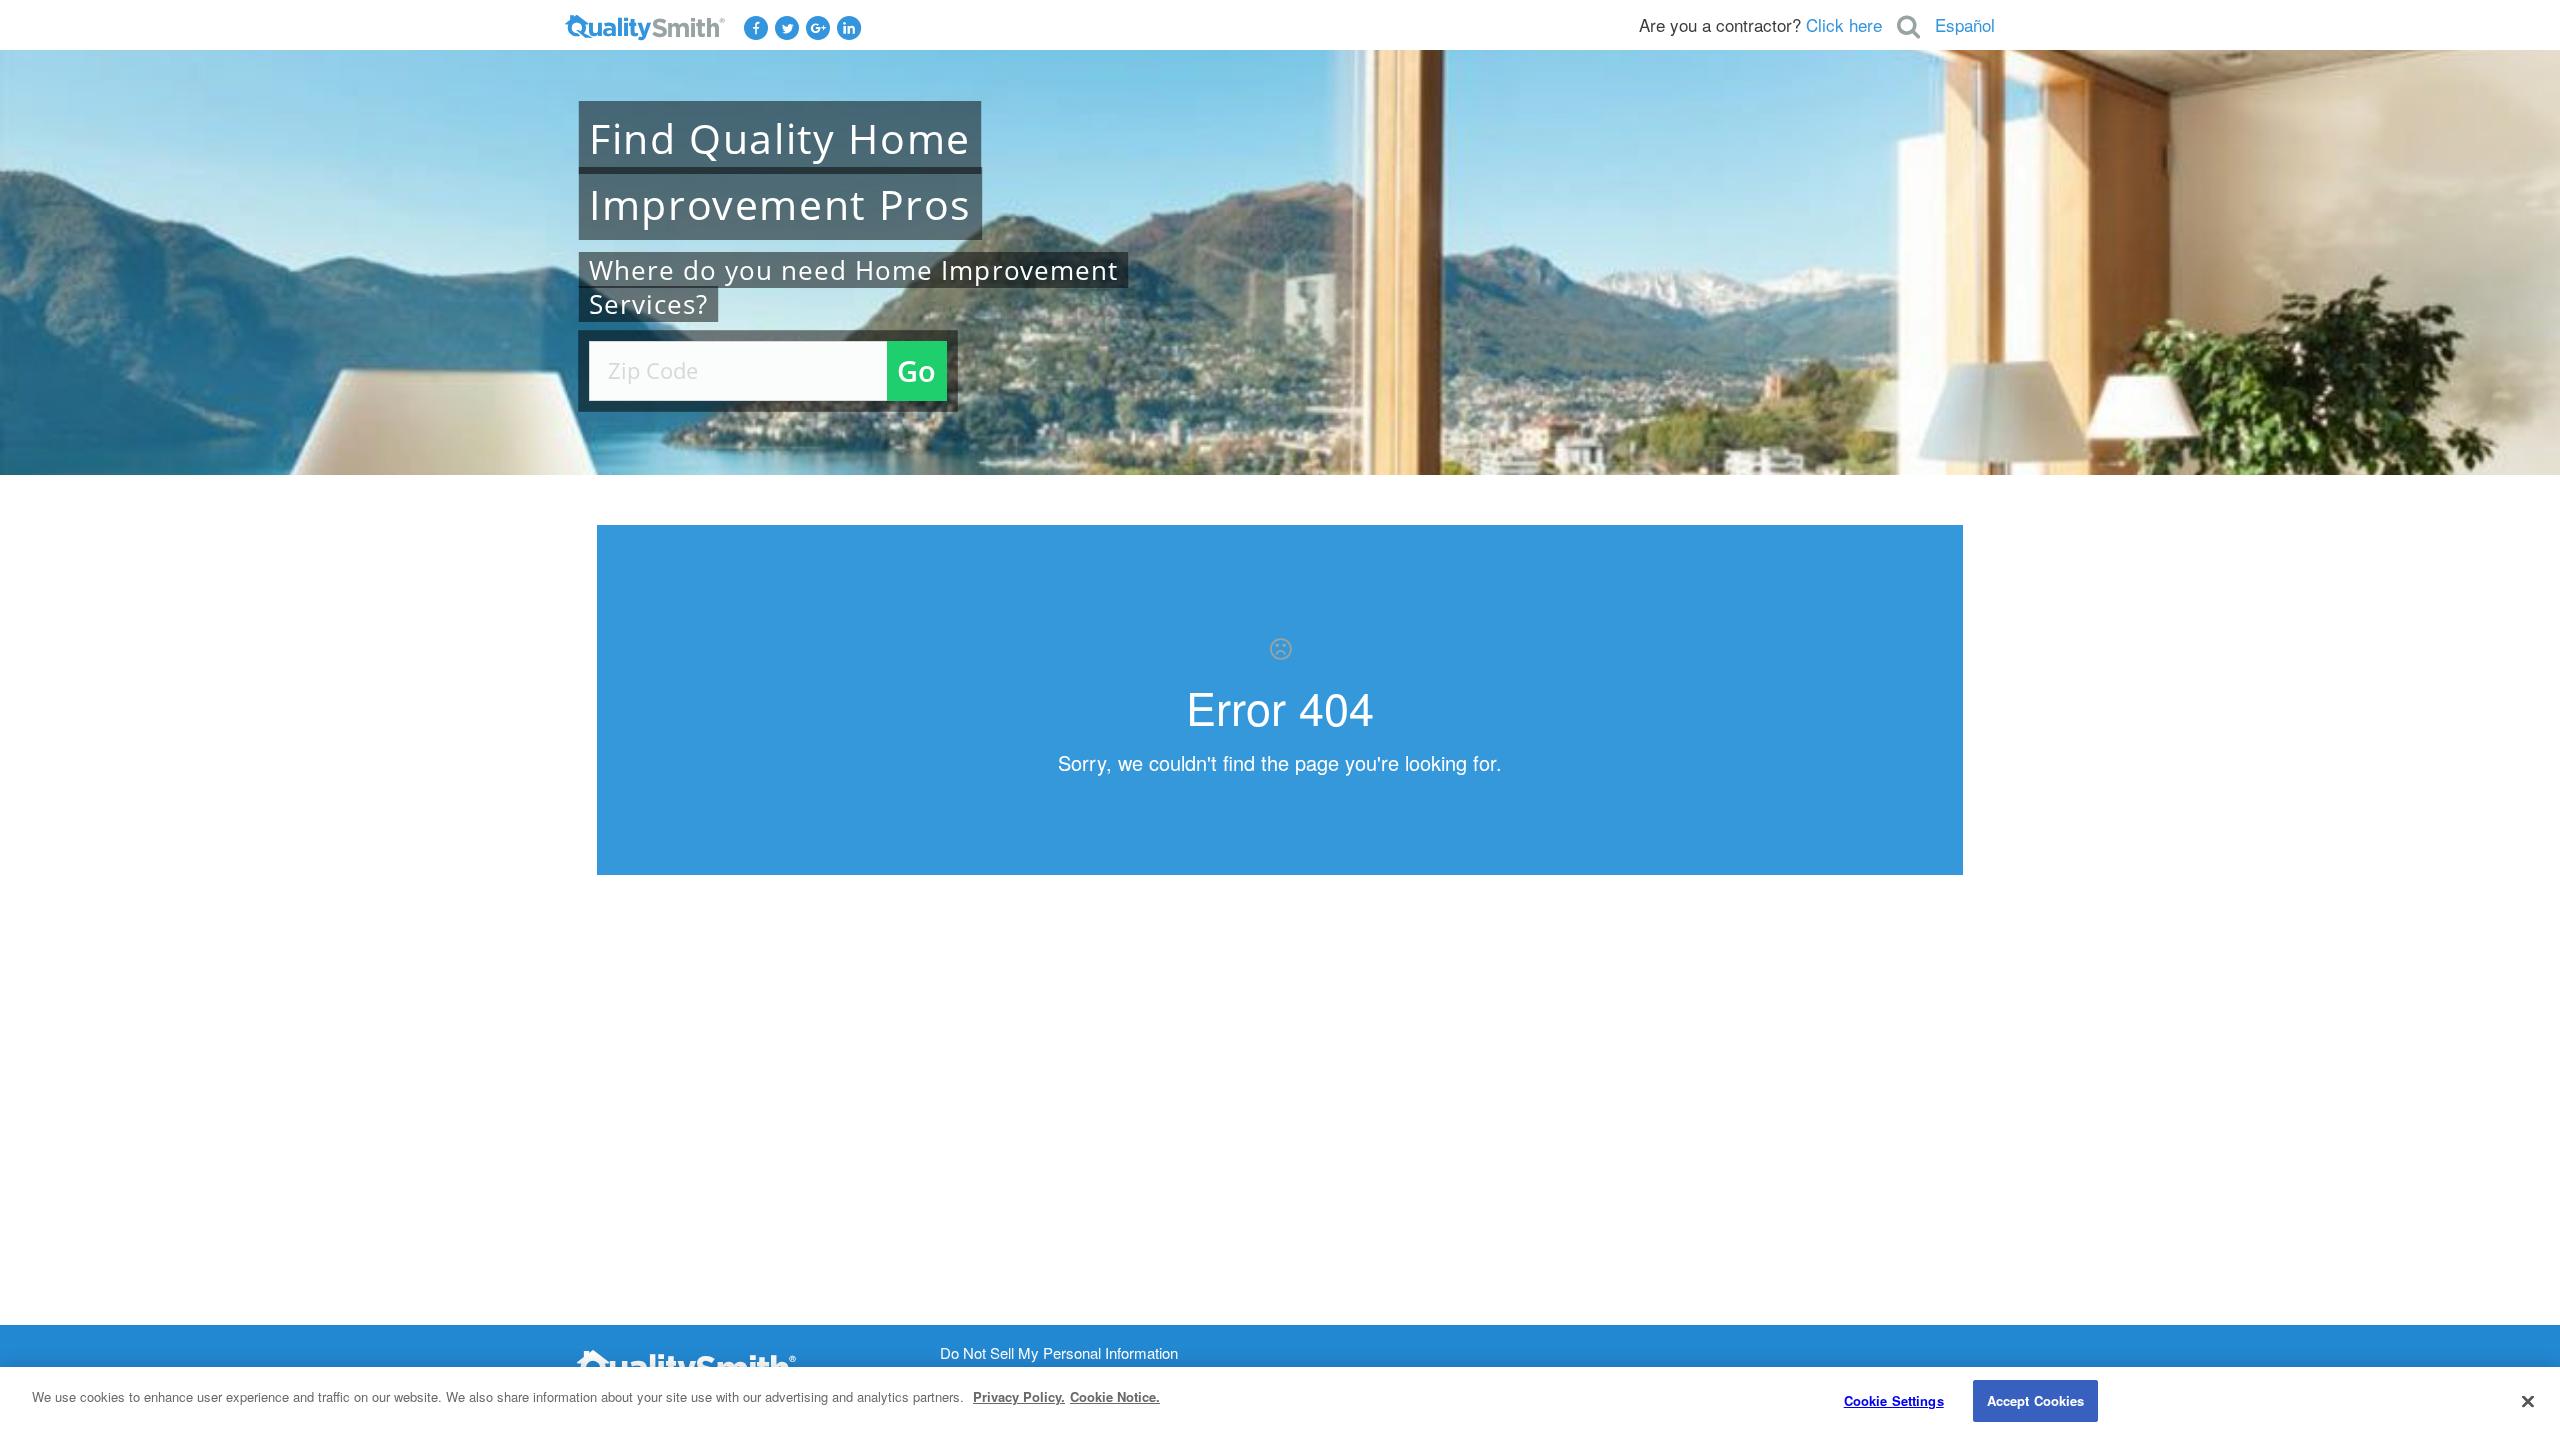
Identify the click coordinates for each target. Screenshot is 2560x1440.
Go (916, 370)
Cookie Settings (1894, 1400)
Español (1965, 24)
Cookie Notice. (1115, 1396)
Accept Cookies (2036, 1400)
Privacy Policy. (1019, 1396)
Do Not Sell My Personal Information (1059, 1353)
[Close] (2528, 1401)
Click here (1844, 24)
